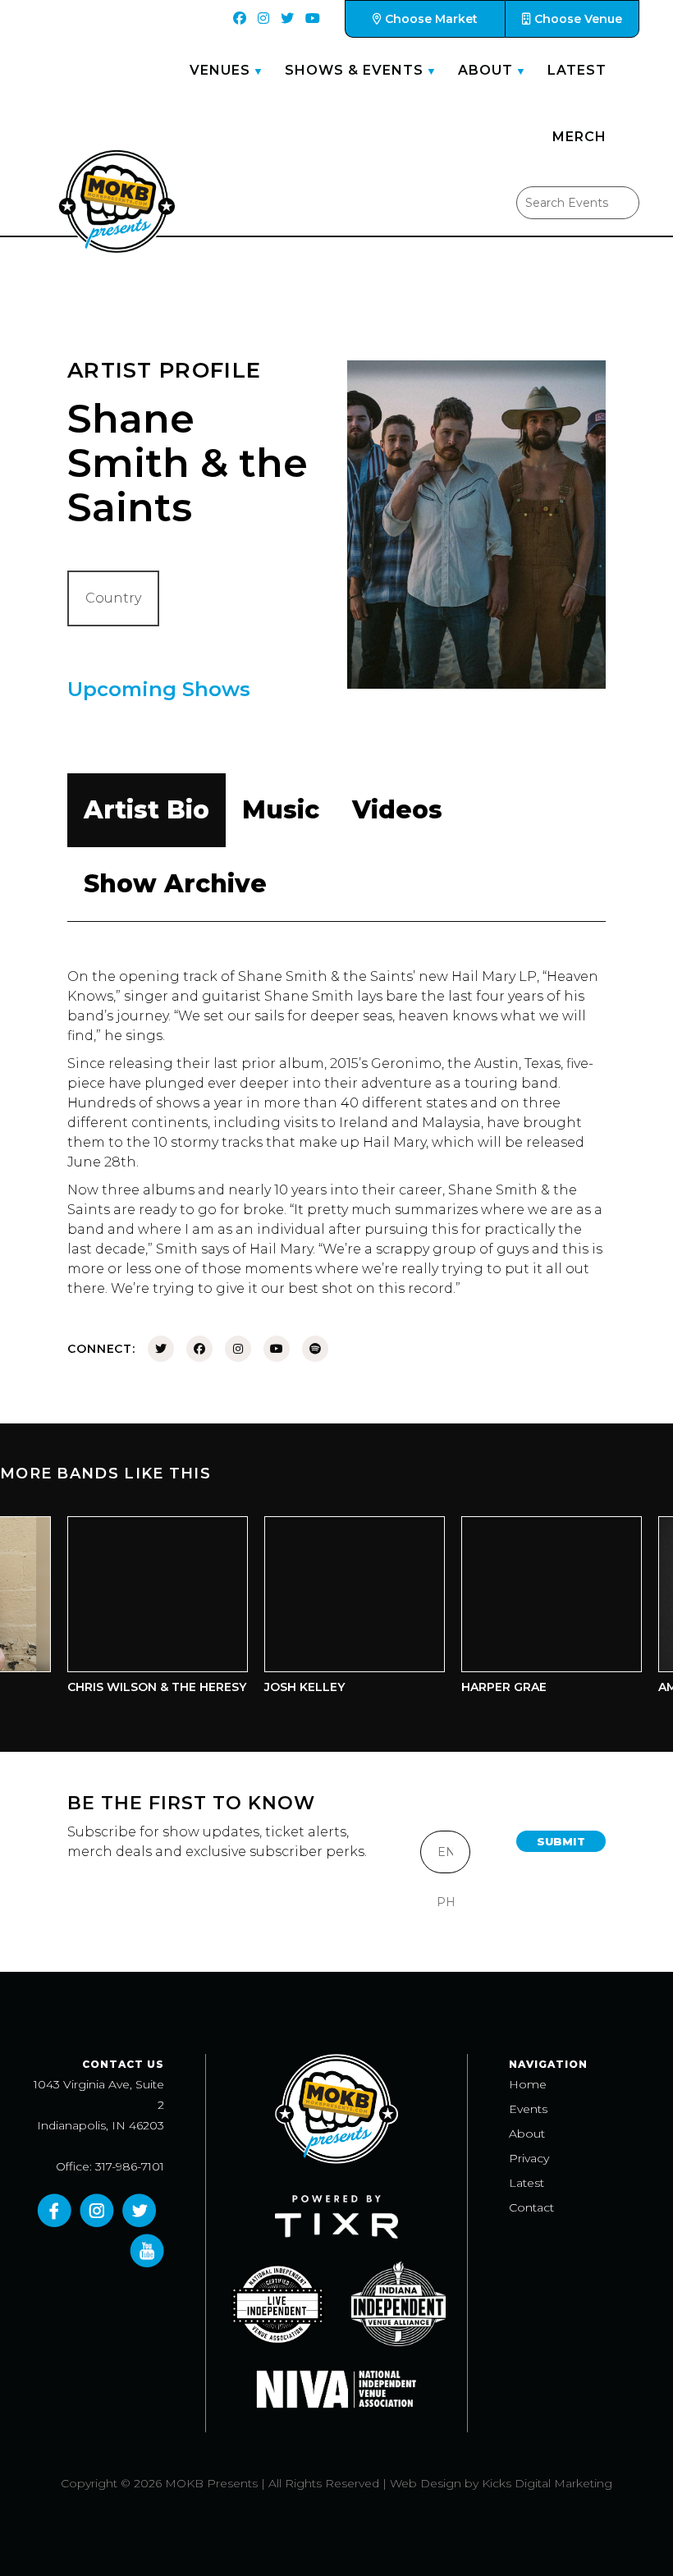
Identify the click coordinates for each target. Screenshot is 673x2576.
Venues (220, 70)
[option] (142, 1609)
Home (528, 2084)
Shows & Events (354, 70)
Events (528, 2109)
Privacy (529, 2158)
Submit (561, 1841)
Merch (579, 137)
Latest (577, 70)
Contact (531, 2207)
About (485, 70)
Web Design (426, 2483)
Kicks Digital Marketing (547, 2483)
